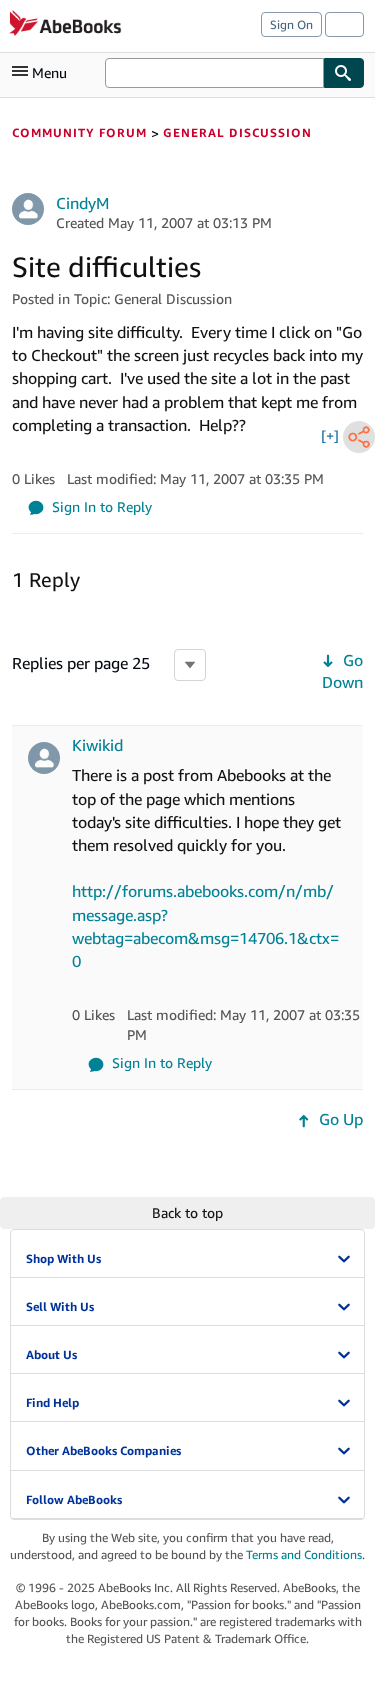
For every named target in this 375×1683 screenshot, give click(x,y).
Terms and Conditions (304, 1554)
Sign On (291, 24)
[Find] (344, 73)
